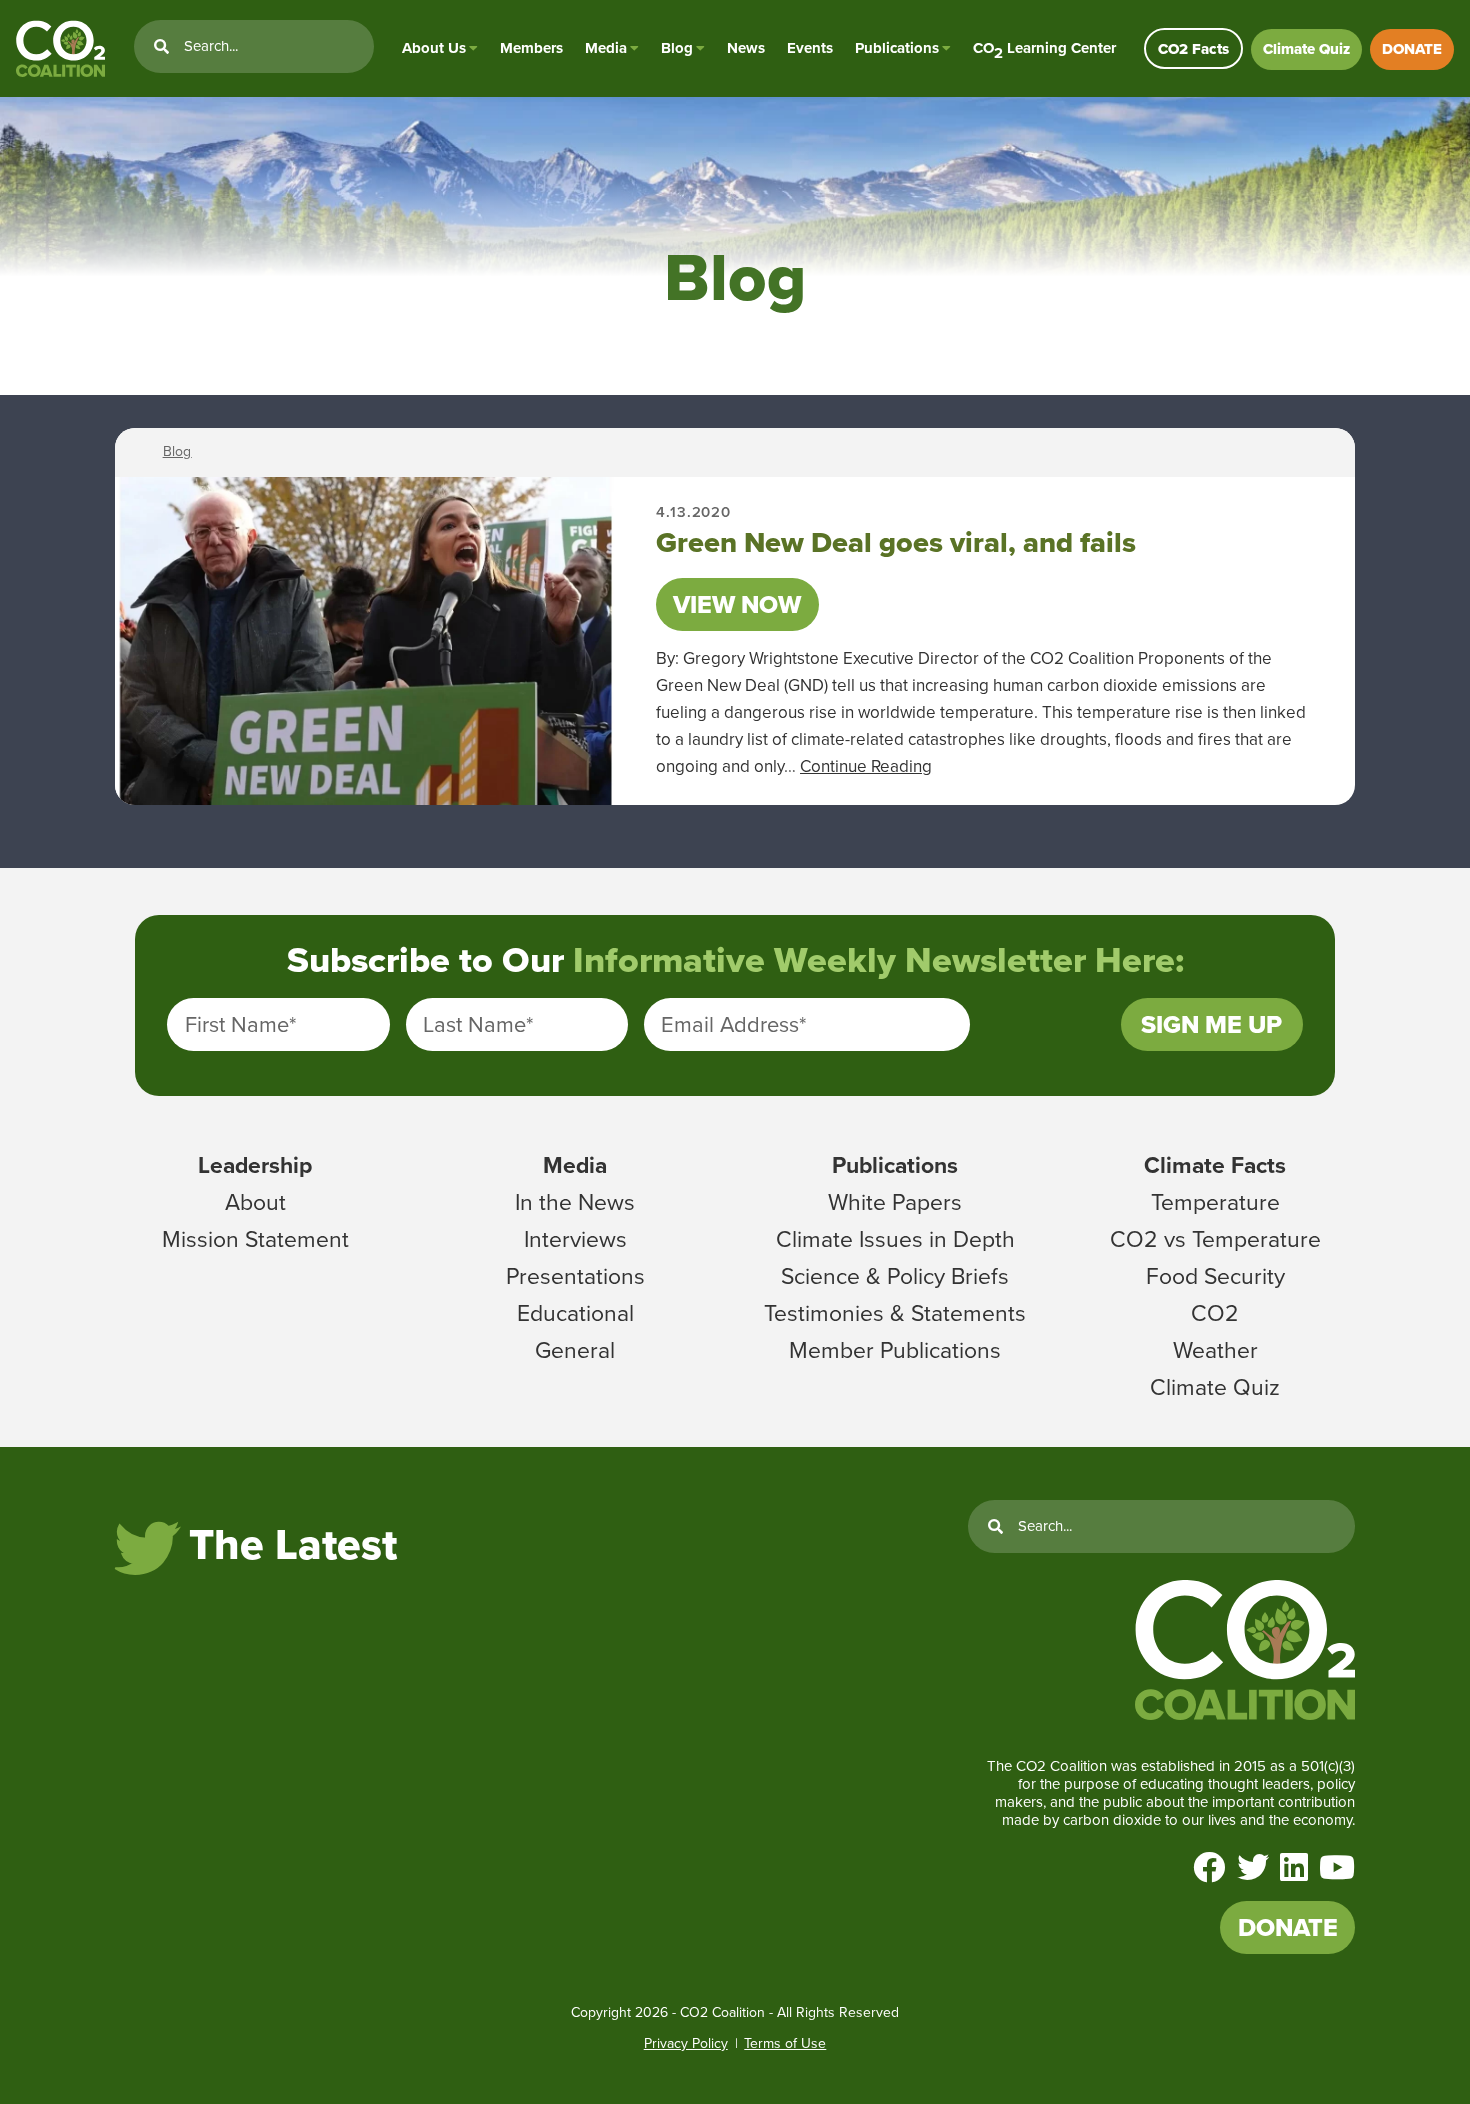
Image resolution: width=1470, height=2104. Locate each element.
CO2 (1215, 1313)
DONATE (1412, 49)
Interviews (575, 1239)
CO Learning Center (1044, 48)
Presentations (575, 1276)
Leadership (255, 1165)
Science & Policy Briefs (895, 1276)
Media (606, 48)
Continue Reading (866, 766)
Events (810, 48)
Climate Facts (1215, 1165)
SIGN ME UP (1211, 1024)
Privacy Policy (686, 2043)
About (255, 1202)
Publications (897, 48)
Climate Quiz (1306, 49)
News (746, 48)
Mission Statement (255, 1239)
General (575, 1350)
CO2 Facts (1193, 49)
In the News (575, 1202)
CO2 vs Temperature (1215, 1239)
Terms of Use (785, 2043)
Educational (575, 1313)
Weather (1215, 1350)
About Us (434, 48)
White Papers (895, 1202)
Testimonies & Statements (895, 1313)
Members (531, 48)
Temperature (1215, 1202)
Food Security (1215, 1276)
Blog (677, 48)
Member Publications (895, 1350)
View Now (737, 604)
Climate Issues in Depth (895, 1239)
